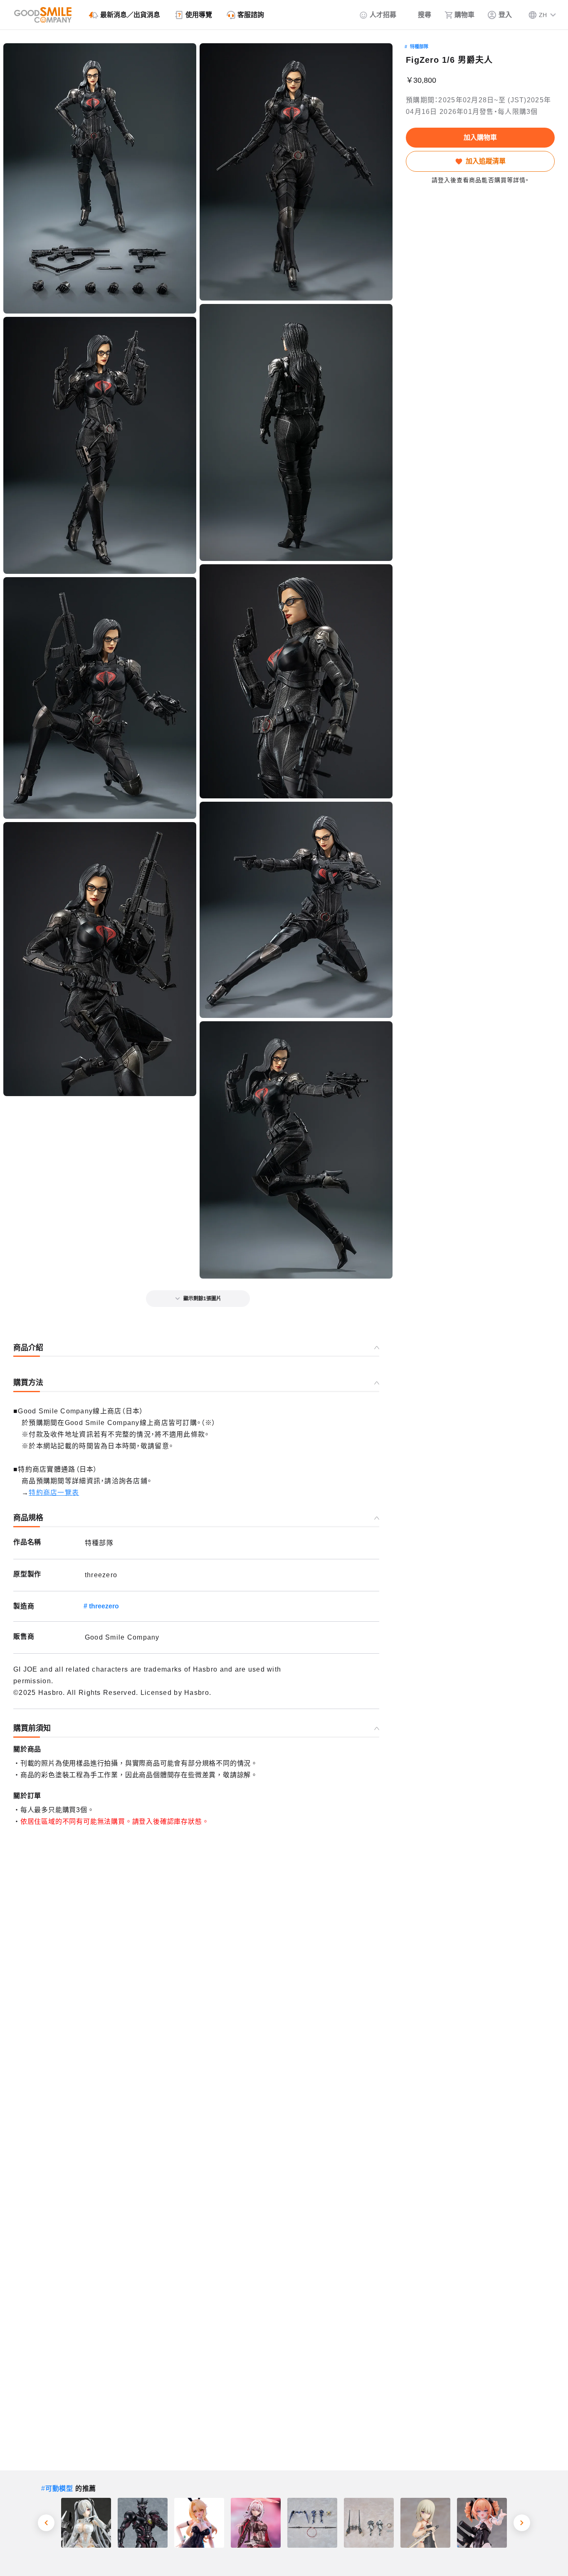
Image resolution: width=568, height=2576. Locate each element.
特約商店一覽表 (54, 1493)
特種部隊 (419, 47)
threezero (104, 1606)
